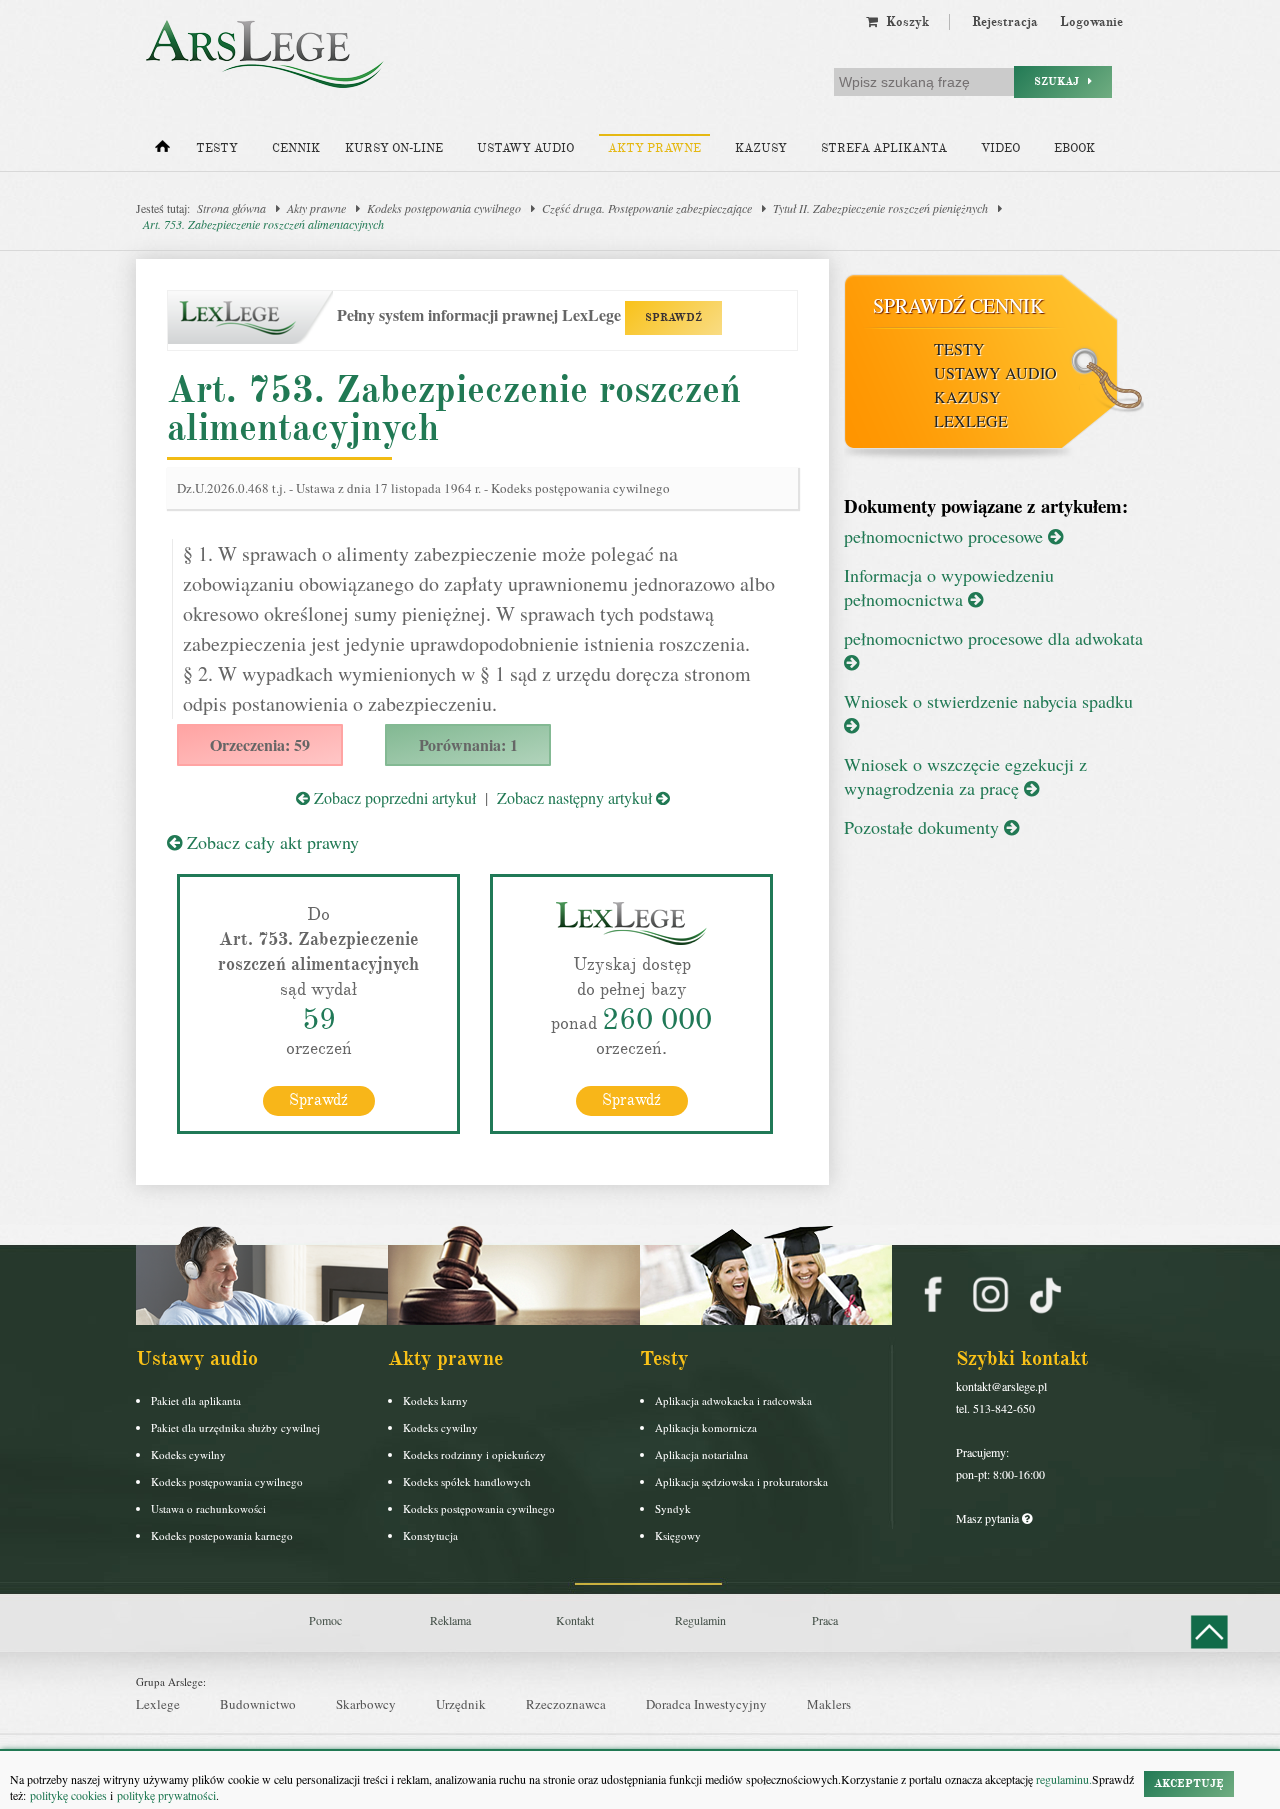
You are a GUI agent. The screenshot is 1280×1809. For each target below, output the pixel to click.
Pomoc (325, 1620)
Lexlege (158, 1704)
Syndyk (673, 1508)
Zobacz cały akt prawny (270, 842)
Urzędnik (461, 1704)
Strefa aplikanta (884, 148)
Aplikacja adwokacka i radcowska (733, 1400)
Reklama (450, 1620)
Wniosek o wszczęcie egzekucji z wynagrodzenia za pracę (965, 776)
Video (1000, 148)
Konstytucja (430, 1535)
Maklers (829, 1704)
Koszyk (903, 22)
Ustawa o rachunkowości (208, 1508)
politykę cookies (68, 1795)
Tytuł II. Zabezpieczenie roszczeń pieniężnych (880, 208)
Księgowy (678, 1535)
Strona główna (231, 208)
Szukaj (1061, 81)
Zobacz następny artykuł (576, 797)
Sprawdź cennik (958, 305)
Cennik (296, 148)
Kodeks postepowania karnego (222, 1535)
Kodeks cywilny (188, 1454)
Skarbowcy (366, 1704)
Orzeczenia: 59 (260, 744)
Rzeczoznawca (566, 1704)
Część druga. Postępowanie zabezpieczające (647, 208)
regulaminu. (1062, 1779)
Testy (217, 148)
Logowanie (1091, 22)
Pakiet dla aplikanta (196, 1400)
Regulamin (700, 1620)
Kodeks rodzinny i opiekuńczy (474, 1454)
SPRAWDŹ (673, 317)
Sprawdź (318, 1100)
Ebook (1074, 148)
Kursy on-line (394, 148)
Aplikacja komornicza (706, 1427)
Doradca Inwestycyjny (706, 1704)
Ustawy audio (525, 148)
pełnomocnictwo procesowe (946, 536)
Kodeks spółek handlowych (467, 1481)
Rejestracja (1005, 22)
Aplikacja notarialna (701, 1454)
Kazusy (761, 148)
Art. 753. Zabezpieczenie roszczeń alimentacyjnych (263, 224)
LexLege (971, 420)
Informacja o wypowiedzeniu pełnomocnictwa (949, 587)
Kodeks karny (435, 1400)
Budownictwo (258, 1704)
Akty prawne (654, 148)
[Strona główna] (162, 151)
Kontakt (575, 1620)
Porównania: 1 (468, 744)
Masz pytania (989, 1518)
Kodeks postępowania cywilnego (444, 208)
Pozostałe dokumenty (924, 827)
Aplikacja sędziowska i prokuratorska (741, 1481)
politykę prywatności (166, 1795)
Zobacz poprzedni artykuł (393, 797)
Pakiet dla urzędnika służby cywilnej (235, 1427)
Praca (825, 1620)
